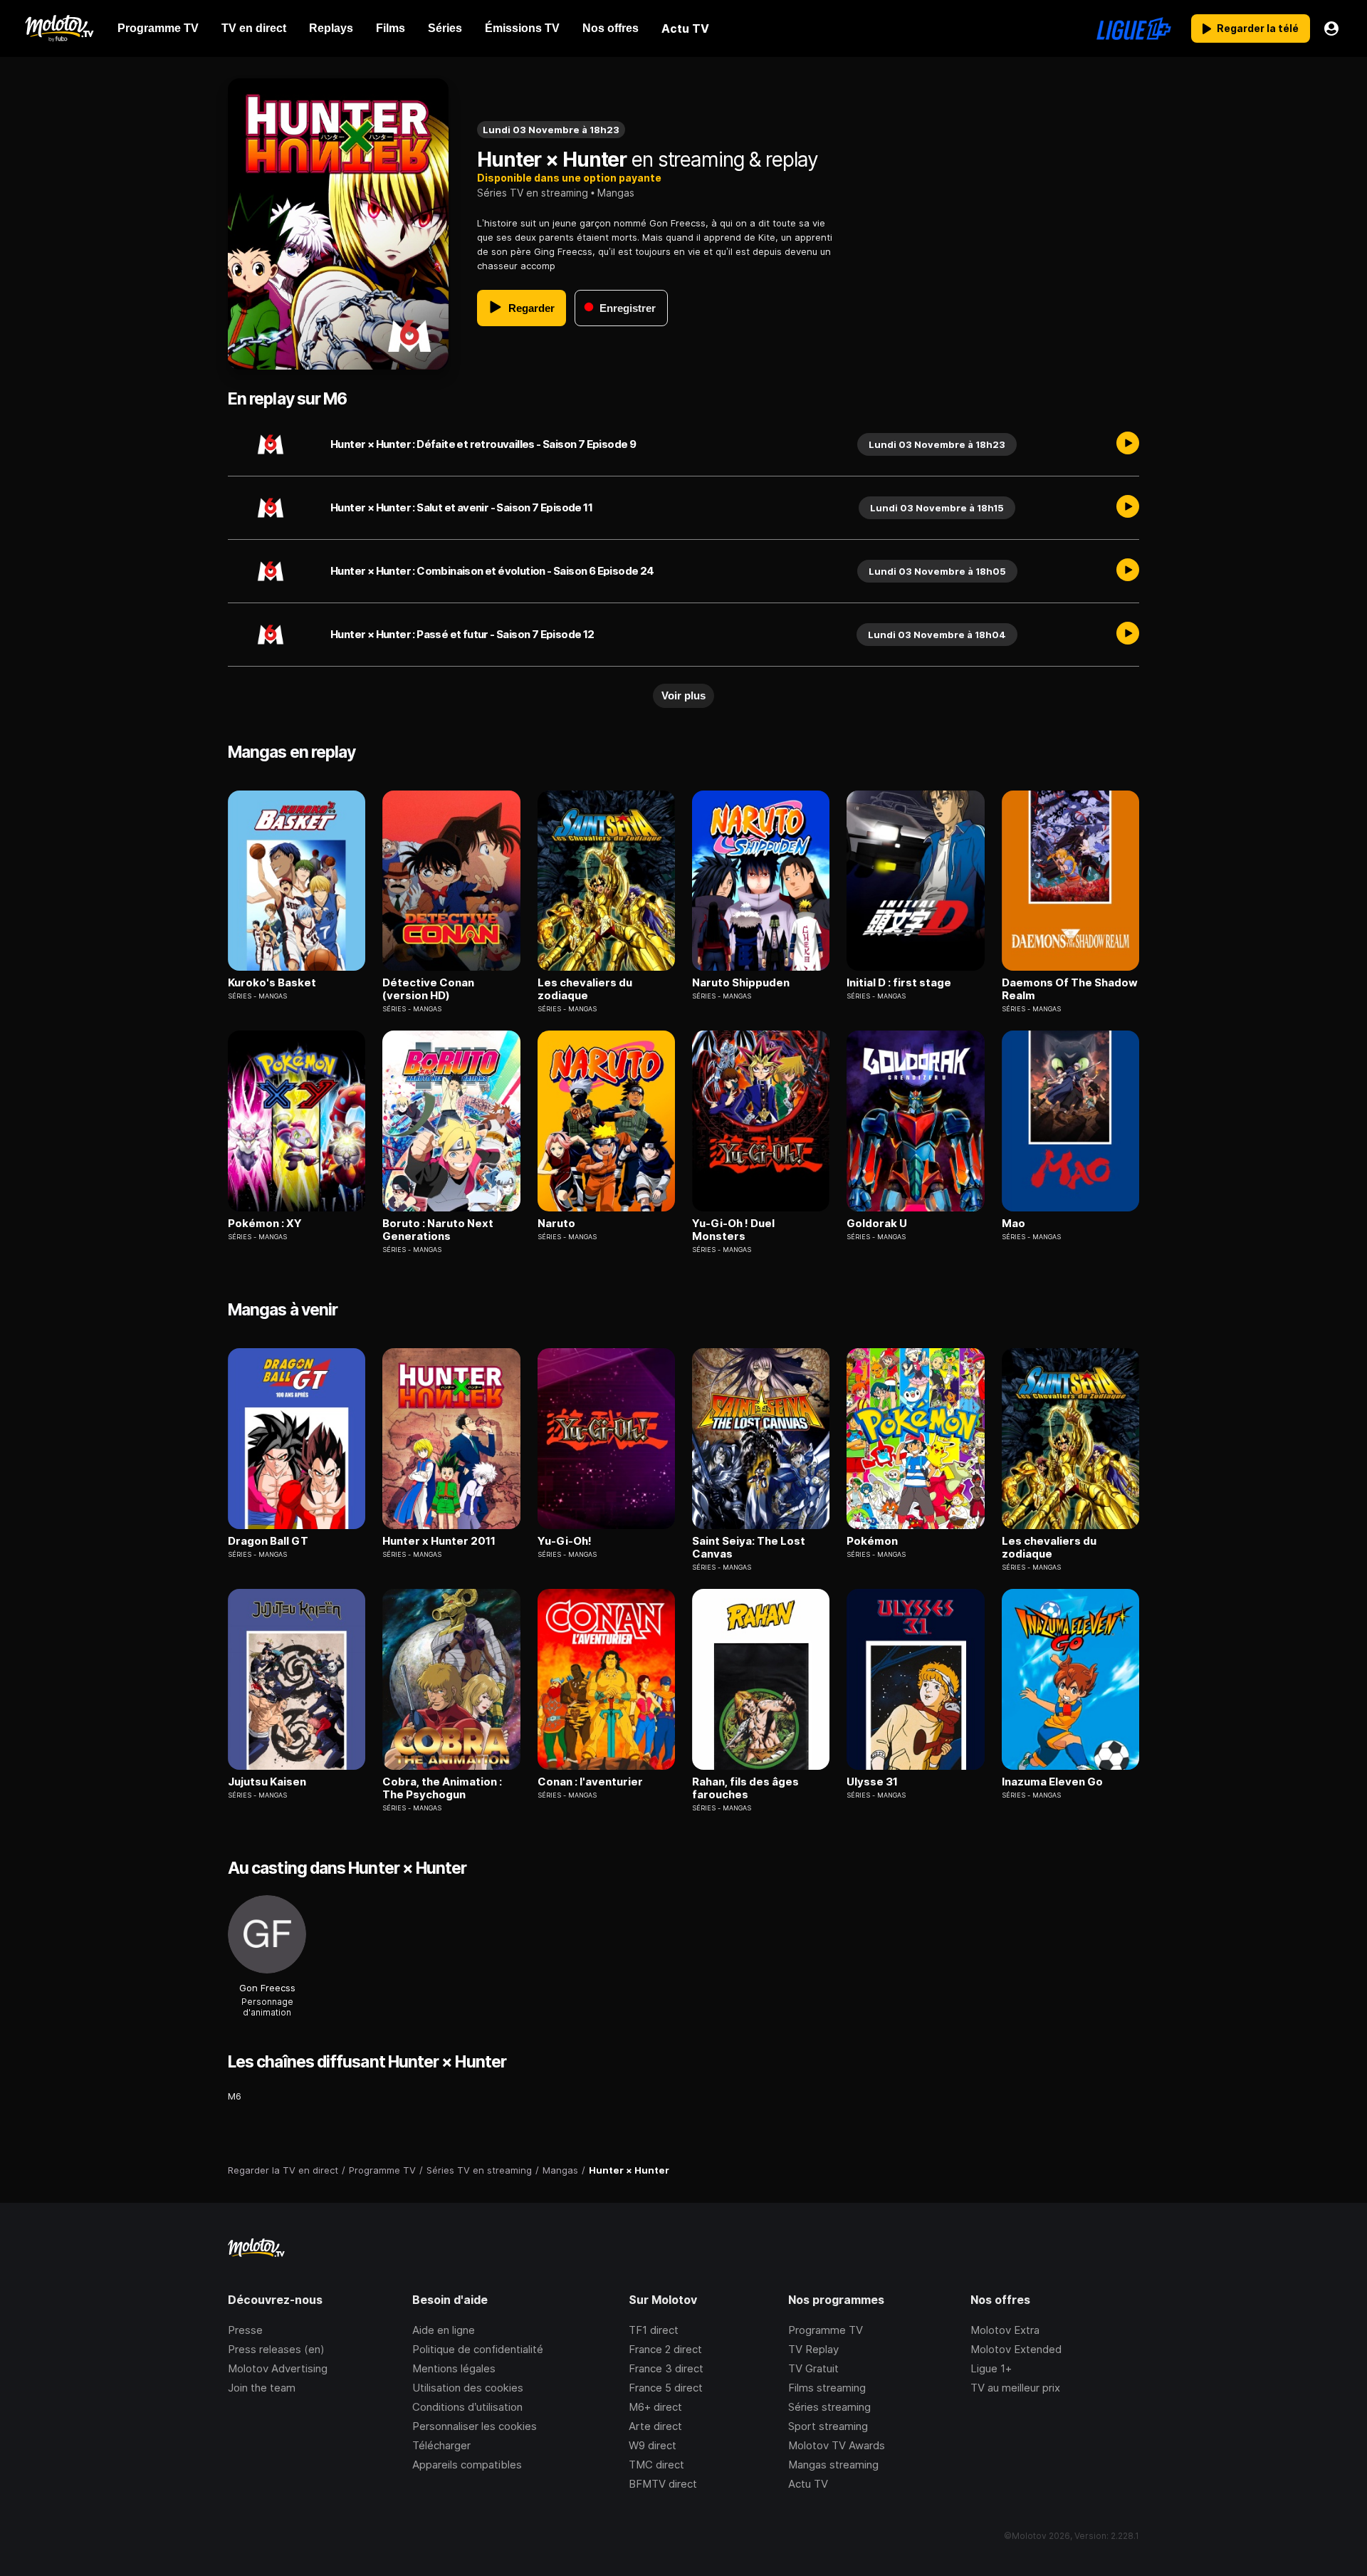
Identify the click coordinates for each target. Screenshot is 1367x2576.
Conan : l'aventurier (590, 1782)
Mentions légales (454, 2368)
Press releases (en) (276, 2349)
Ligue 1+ (991, 2368)
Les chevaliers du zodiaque (585, 989)
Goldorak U (877, 1224)
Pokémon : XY (265, 1224)
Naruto (556, 1224)
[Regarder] (1128, 444)
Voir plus (683, 695)
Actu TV (808, 2484)
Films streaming (827, 2388)
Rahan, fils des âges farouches (745, 1788)
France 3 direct (666, 2368)
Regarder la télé (1258, 28)
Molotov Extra (1005, 2330)
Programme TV (826, 2330)
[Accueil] (59, 28)
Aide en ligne (444, 2330)
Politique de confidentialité (478, 2349)
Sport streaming (828, 2426)
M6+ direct (655, 2407)
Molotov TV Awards (837, 2445)
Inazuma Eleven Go (1052, 1782)
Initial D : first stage (899, 983)
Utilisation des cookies (468, 2388)
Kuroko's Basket (272, 983)
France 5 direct (666, 2388)
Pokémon (872, 1541)
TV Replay (813, 2349)
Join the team (262, 2388)
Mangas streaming (833, 2465)
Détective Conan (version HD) (428, 989)
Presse (245, 2330)
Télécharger (441, 2445)
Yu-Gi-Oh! (565, 1541)
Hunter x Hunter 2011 (439, 1541)
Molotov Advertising (278, 2368)
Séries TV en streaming (533, 193)
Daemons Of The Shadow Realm (1070, 989)
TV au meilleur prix (1015, 2388)
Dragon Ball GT (268, 1541)
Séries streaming (829, 2407)
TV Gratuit (813, 2368)
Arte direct (655, 2426)
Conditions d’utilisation (467, 2407)
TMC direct (656, 2465)
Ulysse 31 (872, 1782)
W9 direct (653, 2445)
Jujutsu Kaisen (267, 1782)
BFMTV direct (663, 2484)
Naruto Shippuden (741, 983)
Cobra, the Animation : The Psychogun (442, 1788)
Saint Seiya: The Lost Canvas (749, 1548)
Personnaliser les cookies (475, 2426)
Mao (1014, 1224)
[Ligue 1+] (1134, 28)
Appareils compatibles (467, 2465)
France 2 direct (665, 2349)
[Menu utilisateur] (1331, 28)
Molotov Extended (1016, 2349)
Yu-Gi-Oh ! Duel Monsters (733, 1230)
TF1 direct (654, 2330)
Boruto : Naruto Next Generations (438, 1230)
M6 (235, 2096)
